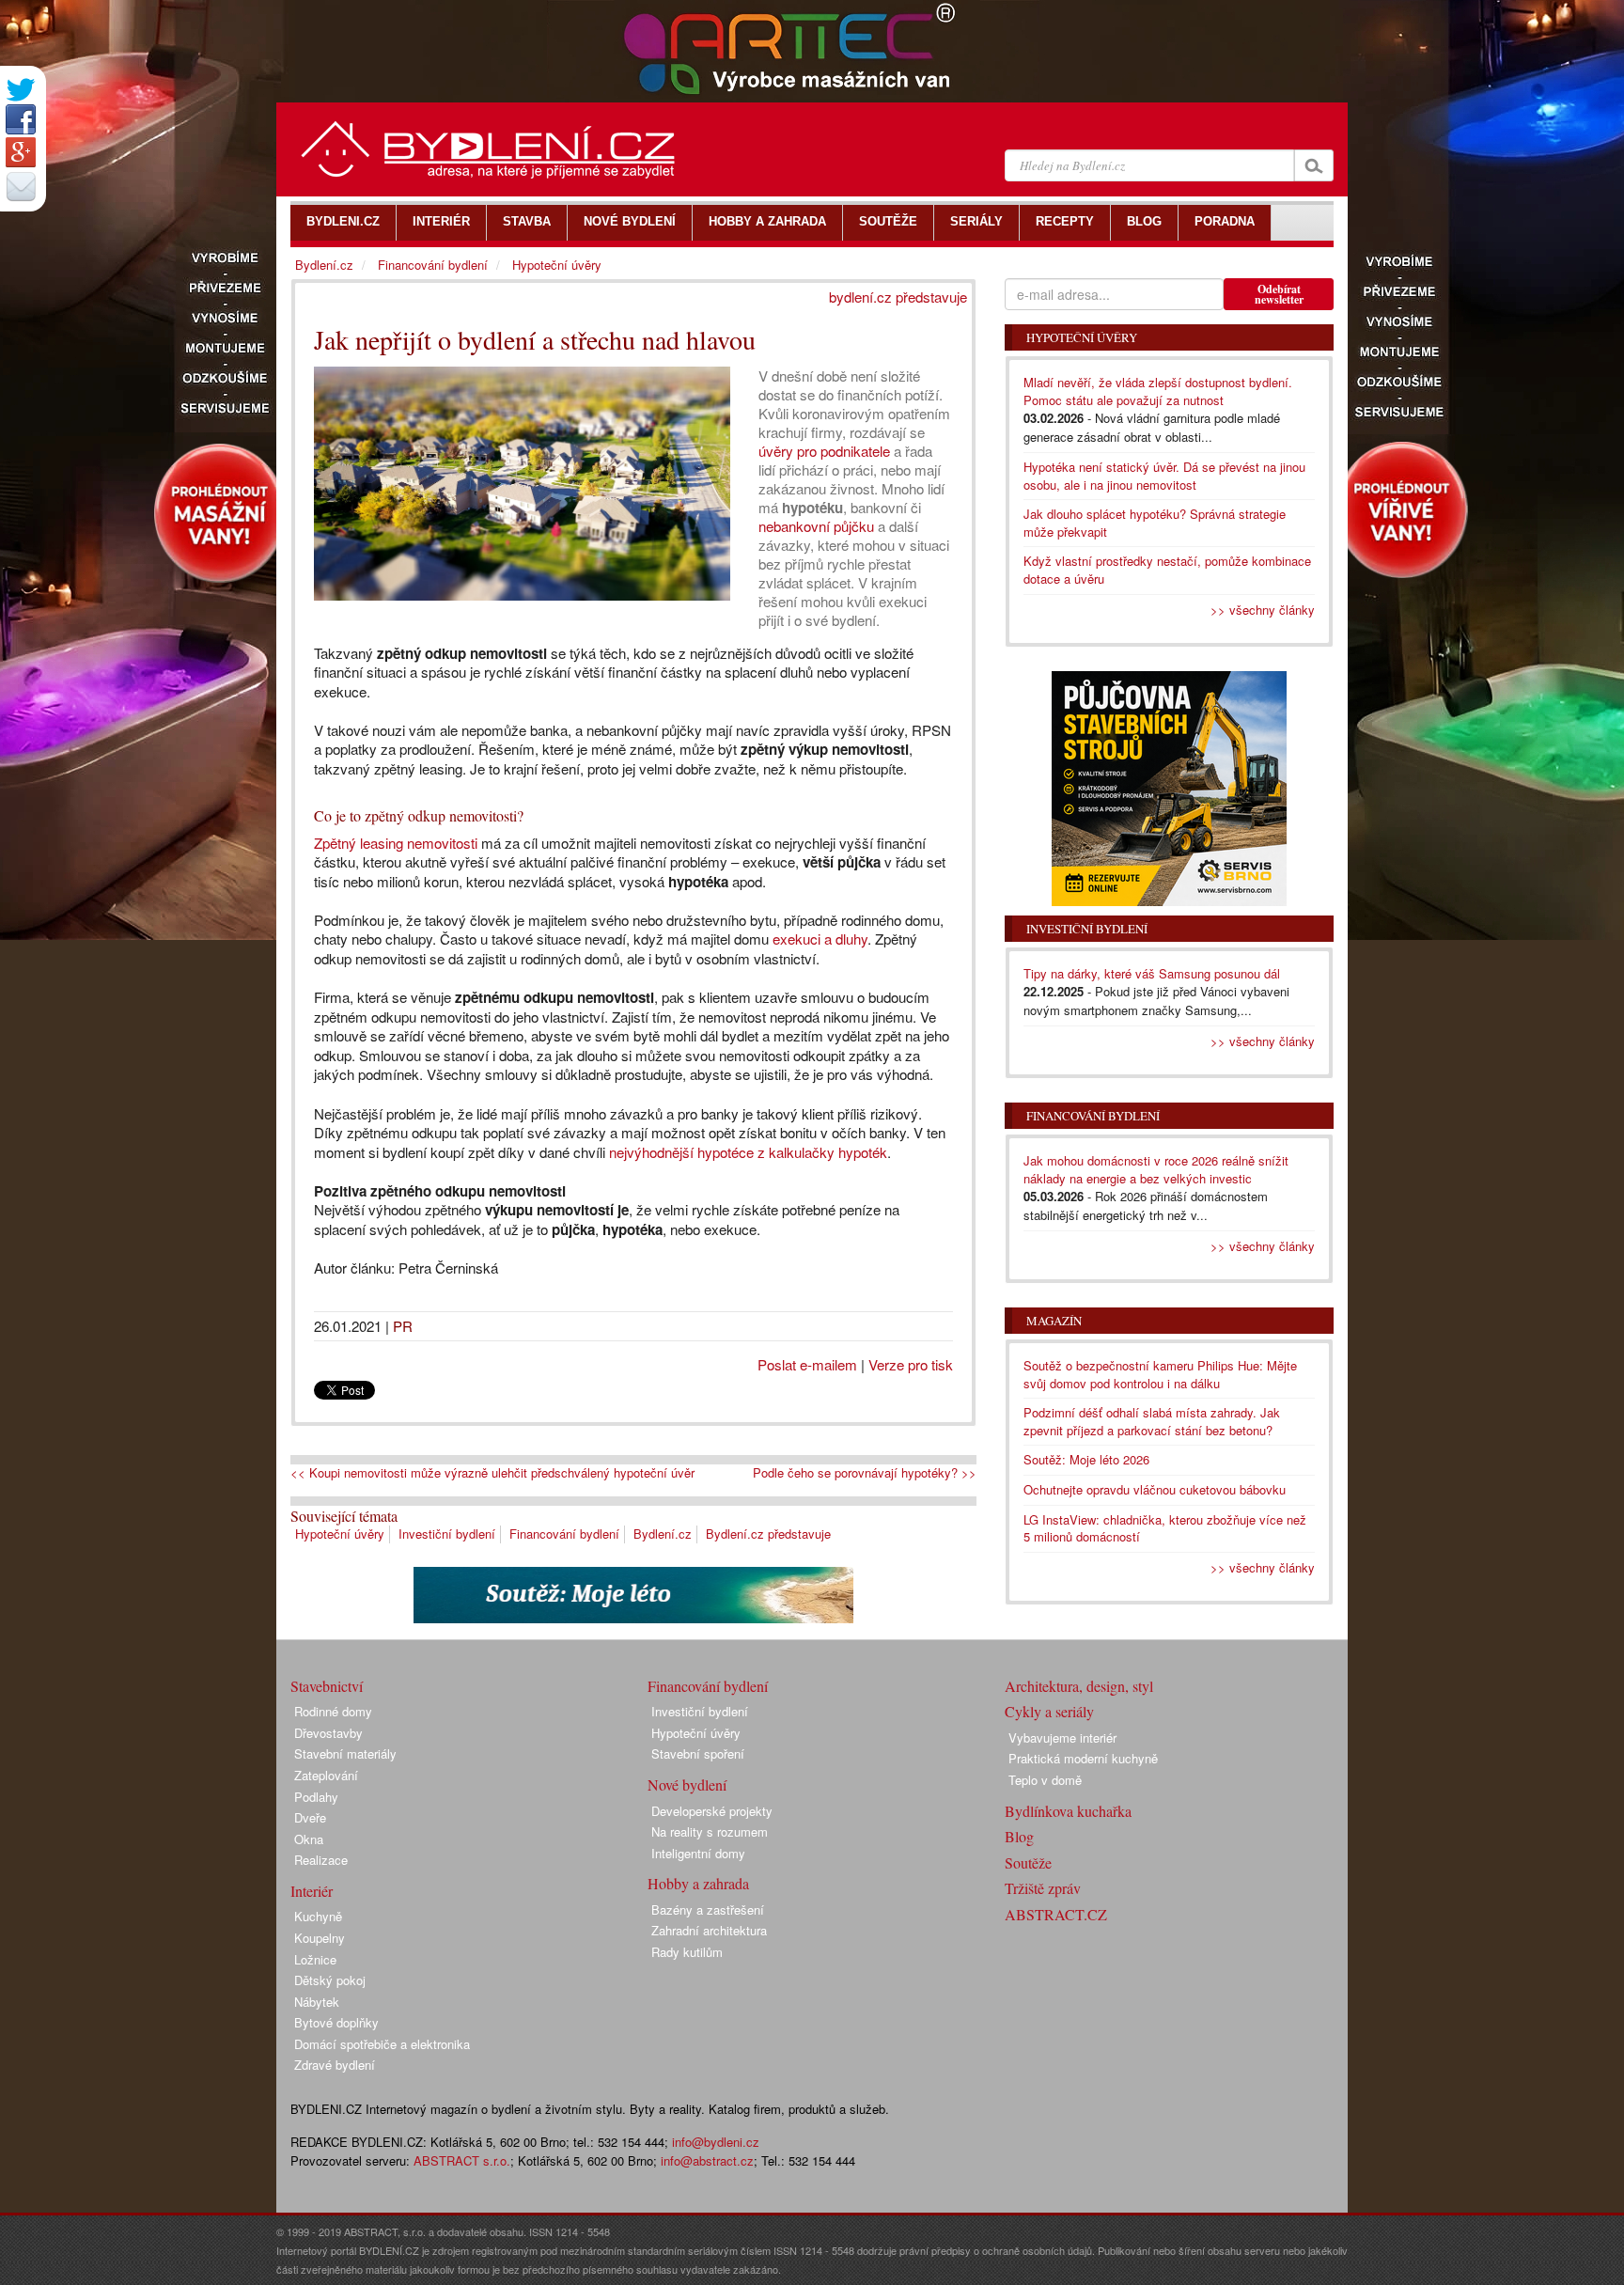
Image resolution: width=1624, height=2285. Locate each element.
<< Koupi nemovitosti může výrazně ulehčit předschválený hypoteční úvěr (492, 1473)
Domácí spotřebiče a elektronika (382, 2044)
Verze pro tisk (911, 1364)
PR (403, 1326)
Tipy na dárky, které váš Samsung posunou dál (1152, 973)
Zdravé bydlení (335, 2065)
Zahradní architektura (709, 1930)
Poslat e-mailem (807, 1364)
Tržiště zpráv (1043, 1888)
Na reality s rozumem (710, 1831)
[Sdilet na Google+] (21, 152)
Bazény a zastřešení (708, 1909)
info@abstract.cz (707, 2160)
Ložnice (315, 1959)
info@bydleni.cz (716, 2142)
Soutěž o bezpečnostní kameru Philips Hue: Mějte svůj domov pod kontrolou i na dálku (1160, 1374)
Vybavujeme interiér (1062, 1737)
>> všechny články (1263, 610)
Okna (309, 1839)
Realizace (321, 1860)
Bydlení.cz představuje (768, 1534)
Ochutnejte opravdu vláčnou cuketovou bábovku (1155, 1489)
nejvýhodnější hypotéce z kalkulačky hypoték (748, 1152)
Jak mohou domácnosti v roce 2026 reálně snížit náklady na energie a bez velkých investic (1156, 1169)
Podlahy (316, 1797)
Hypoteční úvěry (340, 1534)
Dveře (310, 1817)
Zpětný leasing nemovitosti (396, 843)
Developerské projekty (712, 1811)
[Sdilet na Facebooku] (21, 119)
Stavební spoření (698, 1753)
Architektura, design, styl (1079, 1686)
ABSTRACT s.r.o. (462, 2160)
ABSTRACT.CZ (1056, 1914)
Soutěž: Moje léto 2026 (1086, 1459)
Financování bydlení (564, 1534)
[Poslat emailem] (21, 186)
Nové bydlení (687, 1784)
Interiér (312, 1891)
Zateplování (326, 1775)
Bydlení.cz (663, 1534)
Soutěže (1028, 1862)
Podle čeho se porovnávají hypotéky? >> (865, 1473)
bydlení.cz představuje (898, 297)
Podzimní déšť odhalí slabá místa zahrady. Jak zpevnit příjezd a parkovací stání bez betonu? (1152, 1421)
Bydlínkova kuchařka (1068, 1811)
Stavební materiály (345, 1753)
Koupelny (320, 1938)
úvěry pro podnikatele (824, 451)
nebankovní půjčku (816, 526)
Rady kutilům (687, 1952)
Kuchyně (318, 1916)
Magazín (1054, 1321)
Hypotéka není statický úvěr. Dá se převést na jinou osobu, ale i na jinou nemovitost (1164, 476)
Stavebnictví (327, 1686)
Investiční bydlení (447, 1534)
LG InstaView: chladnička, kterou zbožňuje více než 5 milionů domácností (1165, 1528)
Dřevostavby (328, 1733)
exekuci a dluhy (820, 939)
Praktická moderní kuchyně (1083, 1758)
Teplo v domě (1045, 1780)
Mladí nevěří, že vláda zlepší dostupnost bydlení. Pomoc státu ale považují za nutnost (1158, 391)
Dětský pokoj (330, 1980)
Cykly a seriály (1049, 1711)
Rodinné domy (333, 1711)
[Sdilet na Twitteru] (21, 90)
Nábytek (317, 2002)
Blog (1019, 1836)
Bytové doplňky (336, 2022)
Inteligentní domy (698, 1853)
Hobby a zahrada (698, 1883)
